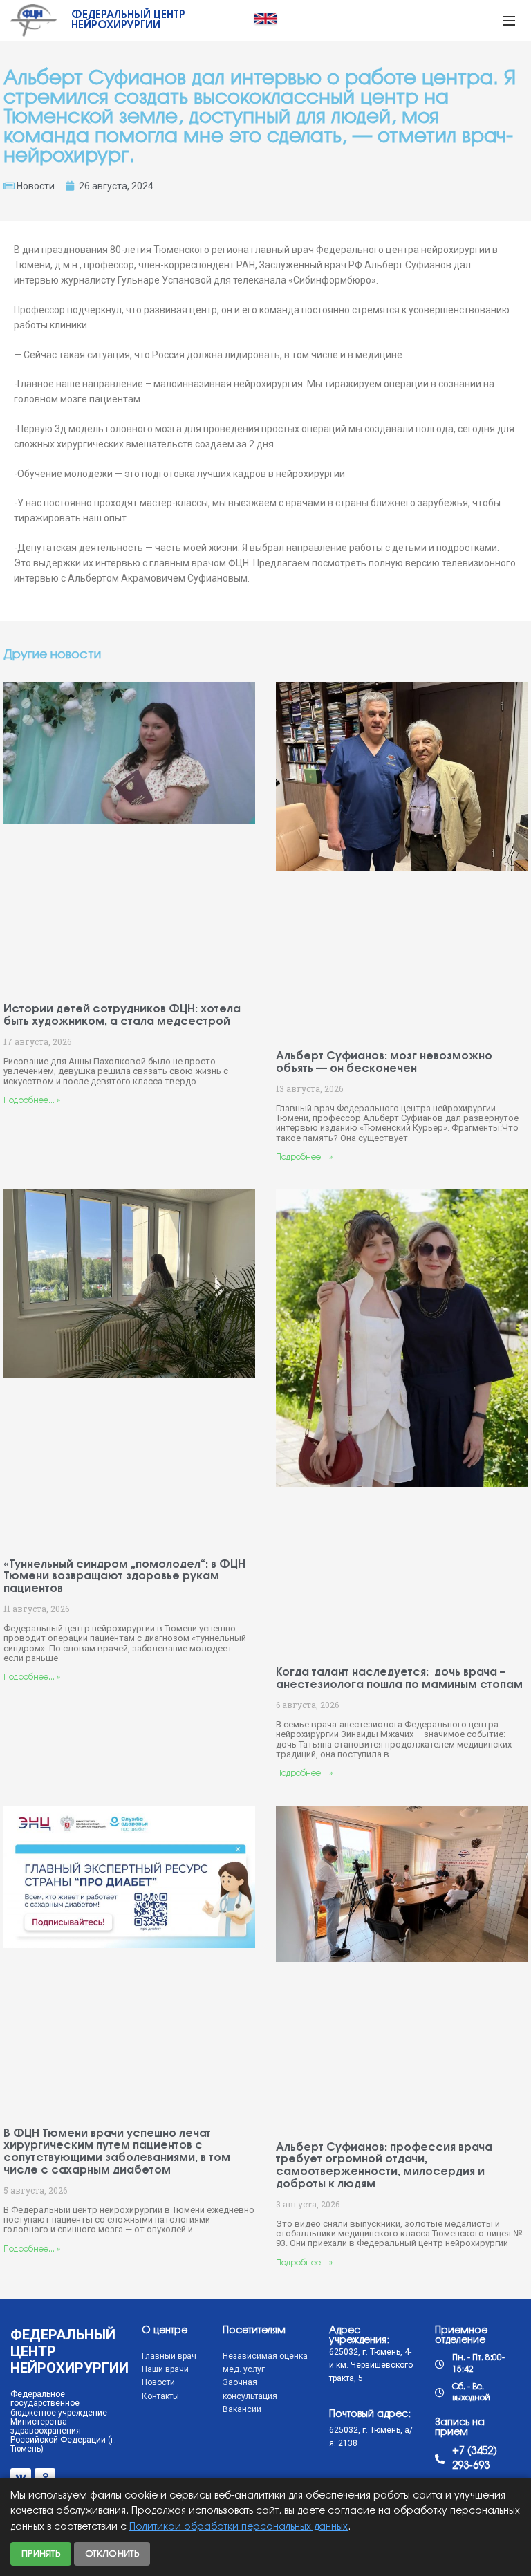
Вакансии (242, 2409)
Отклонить (112, 2554)
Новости (36, 186)
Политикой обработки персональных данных (239, 2527)
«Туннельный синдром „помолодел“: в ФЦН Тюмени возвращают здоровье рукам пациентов (124, 1577)
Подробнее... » (32, 1101)
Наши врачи (165, 2369)
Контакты (160, 2396)
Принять (41, 2554)
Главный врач (169, 2356)
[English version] (265, 19)
